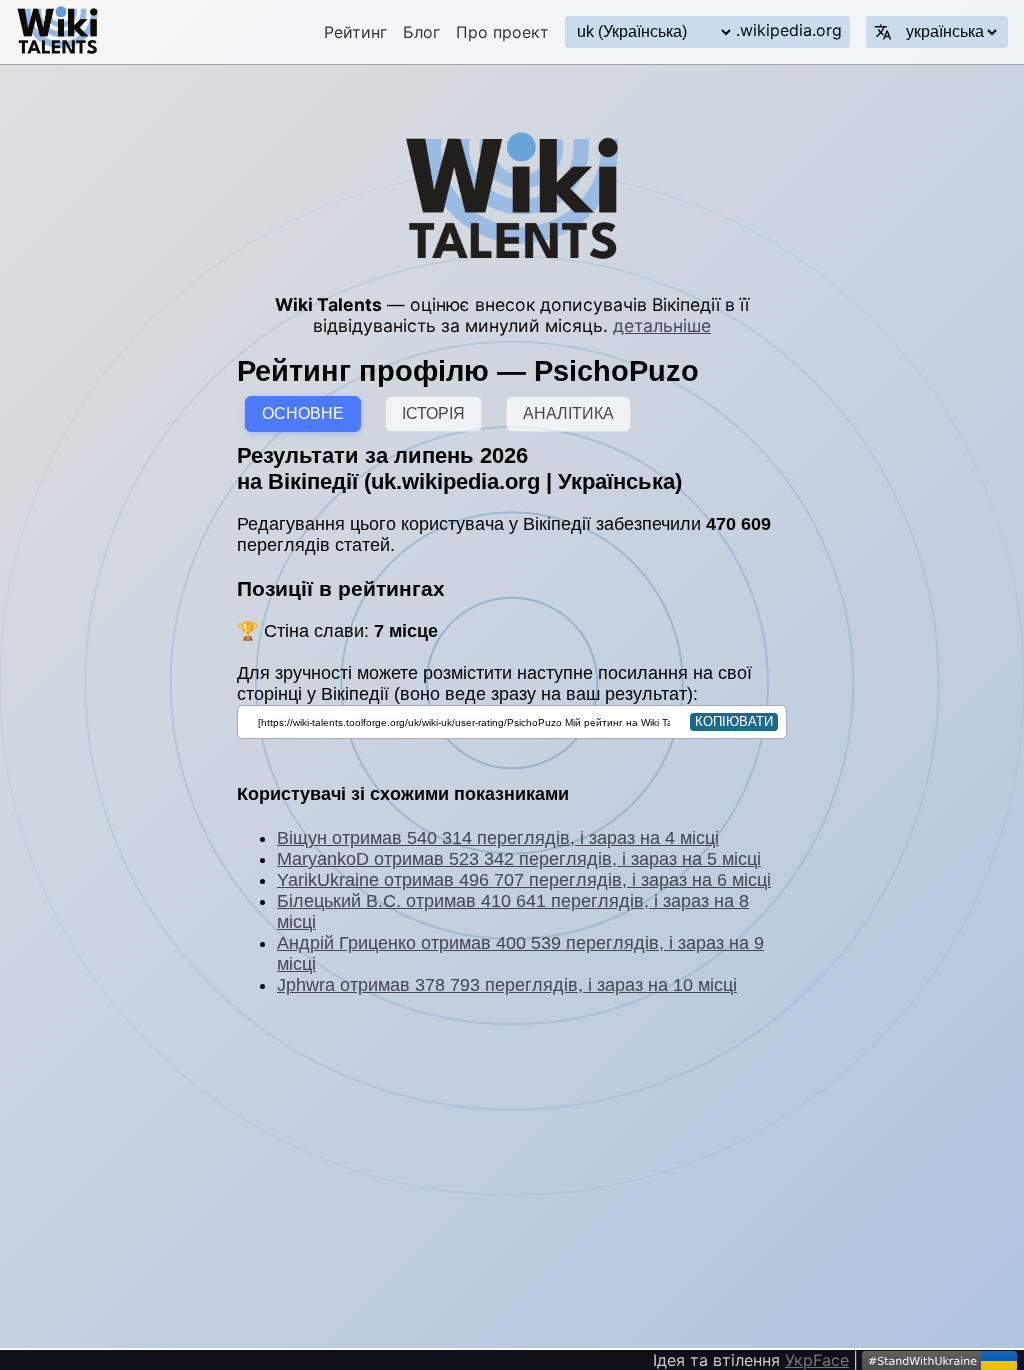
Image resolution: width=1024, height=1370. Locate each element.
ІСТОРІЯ (433, 413)
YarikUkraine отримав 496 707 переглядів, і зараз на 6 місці (524, 880)
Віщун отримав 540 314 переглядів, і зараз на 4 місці (498, 838)
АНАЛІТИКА (568, 413)
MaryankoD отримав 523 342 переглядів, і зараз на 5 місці (519, 859)
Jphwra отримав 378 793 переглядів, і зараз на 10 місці (507, 985)
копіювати (734, 721)
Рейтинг (355, 32)
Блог (421, 32)
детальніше (662, 325)
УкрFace (817, 1360)
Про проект (502, 32)
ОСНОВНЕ (303, 413)
